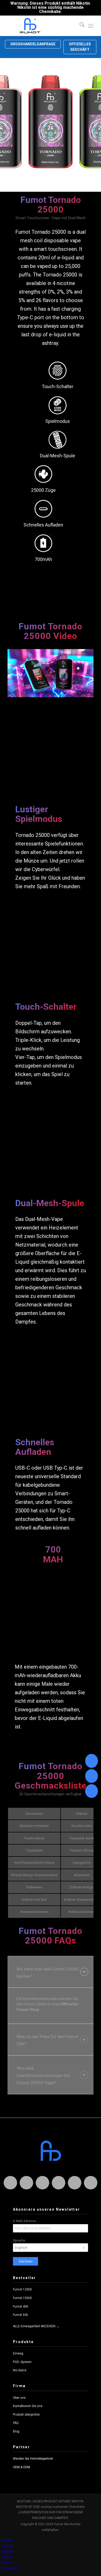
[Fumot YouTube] (91, 2183)
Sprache (19, 2240)
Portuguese (10, 2568)
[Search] (79, 26)
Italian (6, 2562)
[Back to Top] (92, 1791)
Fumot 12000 (22, 2289)
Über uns (19, 2398)
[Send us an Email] (92, 1776)
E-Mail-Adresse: (25, 2221)
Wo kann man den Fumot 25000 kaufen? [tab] (48, 1973)
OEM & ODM (21, 2467)
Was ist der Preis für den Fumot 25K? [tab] (47, 2040)
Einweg (18, 2353)
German (8, 2546)
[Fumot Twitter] (42, 2183)
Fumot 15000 (22, 2298)
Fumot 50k (20, 2315)
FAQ (16, 2423)
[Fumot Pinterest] (75, 2183)
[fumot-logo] (42, 26)
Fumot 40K (21, 2307)
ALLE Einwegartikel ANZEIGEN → (36, 2326)
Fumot (23, 232)
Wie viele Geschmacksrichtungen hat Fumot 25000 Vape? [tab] (43, 2075)
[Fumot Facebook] (26, 2183)
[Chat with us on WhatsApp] (92, 1761)
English (7, 2540)
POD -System (22, 2362)
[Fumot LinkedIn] (59, 2183)
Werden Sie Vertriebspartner (33, 2459)
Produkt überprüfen (26, 2415)
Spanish (8, 2551)
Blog (16, 2431)
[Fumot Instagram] (10, 2183)
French (7, 2557)
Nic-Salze (20, 2370)
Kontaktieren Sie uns (28, 2406)
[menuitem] (79, 26)
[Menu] (91, 26)
